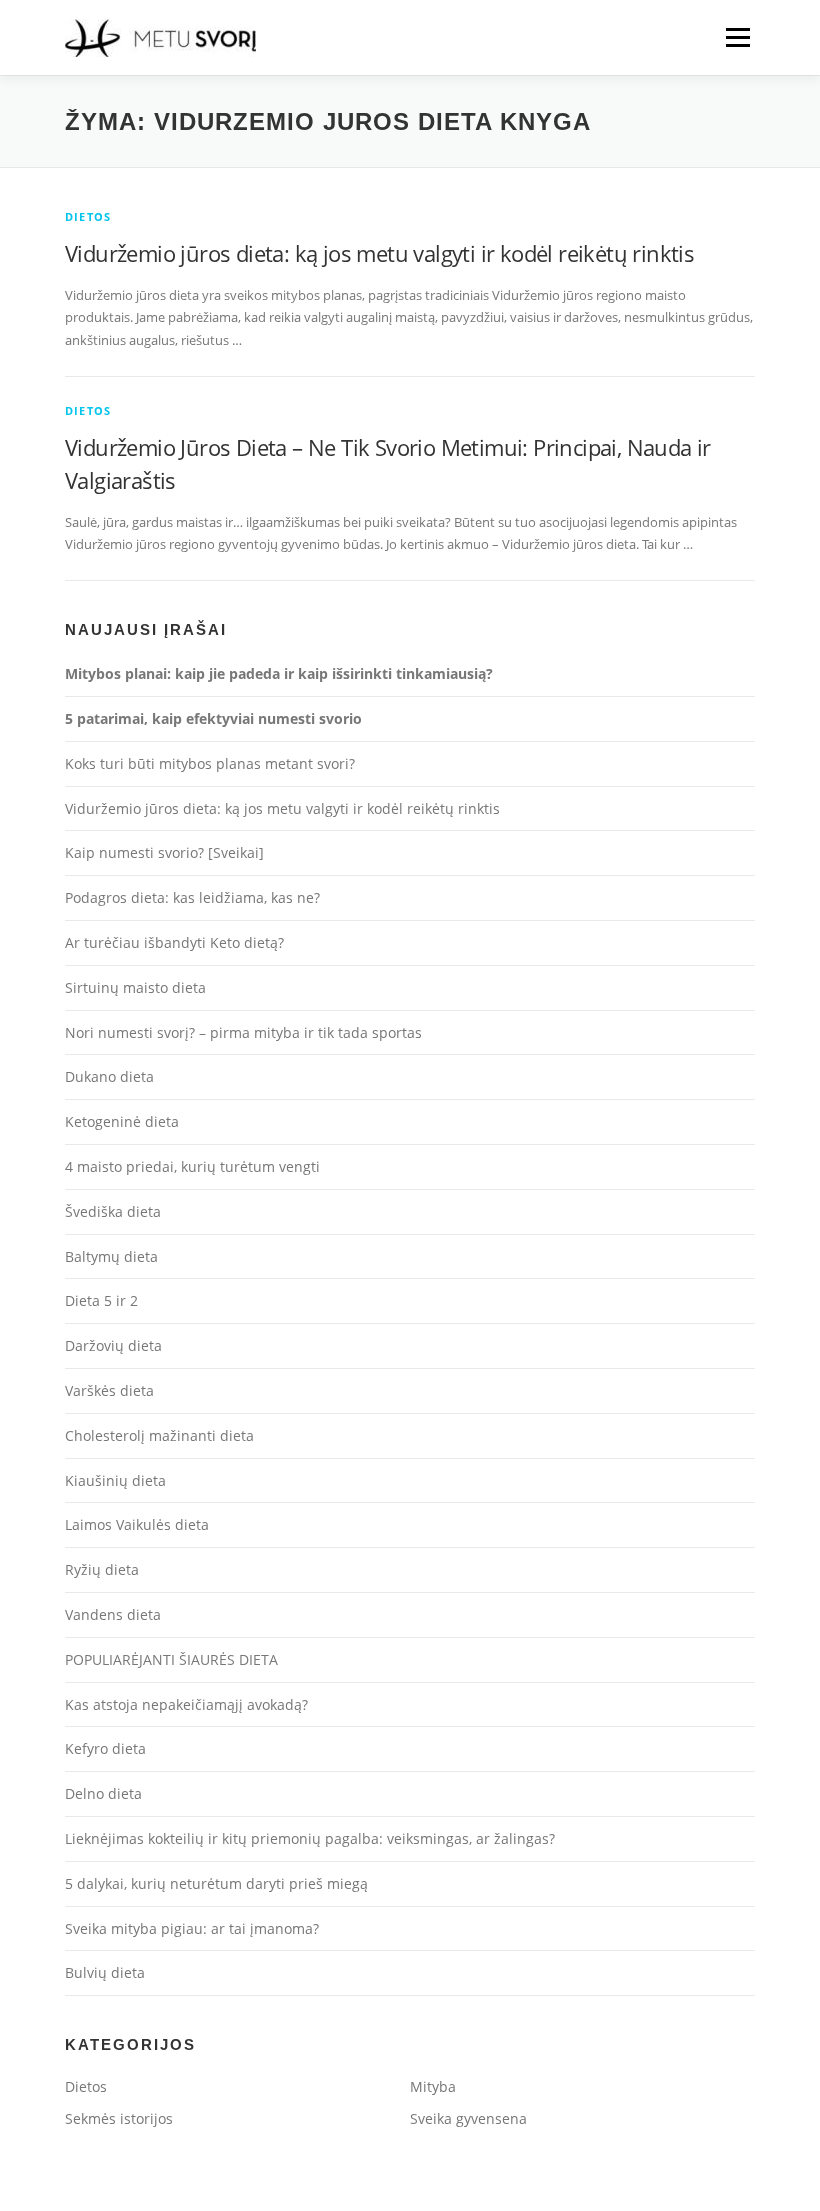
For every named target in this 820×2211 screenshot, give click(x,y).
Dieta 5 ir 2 (101, 1300)
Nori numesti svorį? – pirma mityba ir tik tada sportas (243, 1032)
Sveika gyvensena (468, 2118)
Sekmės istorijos (119, 2118)
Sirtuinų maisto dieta (135, 987)
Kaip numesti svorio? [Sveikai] (164, 852)
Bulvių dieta (105, 1972)
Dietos (88, 216)
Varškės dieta (109, 1390)
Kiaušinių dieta (115, 1480)
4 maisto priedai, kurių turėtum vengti (192, 1166)
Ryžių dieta (102, 1569)
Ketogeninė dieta (122, 1121)
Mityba (433, 2086)
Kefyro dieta (105, 1748)
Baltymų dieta (111, 1256)
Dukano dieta (109, 1076)
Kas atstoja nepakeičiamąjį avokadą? (186, 1704)
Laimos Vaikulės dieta (137, 1524)
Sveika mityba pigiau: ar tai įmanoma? (192, 1928)
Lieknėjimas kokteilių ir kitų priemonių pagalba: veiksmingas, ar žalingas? (310, 1838)
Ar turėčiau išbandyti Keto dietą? (174, 942)
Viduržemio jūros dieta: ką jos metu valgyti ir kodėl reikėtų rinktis (379, 253)
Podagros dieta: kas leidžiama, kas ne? (192, 897)
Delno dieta (103, 1793)
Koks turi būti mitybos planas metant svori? (210, 763)
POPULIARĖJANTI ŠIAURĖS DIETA (171, 1659)
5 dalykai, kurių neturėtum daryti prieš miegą (216, 1883)
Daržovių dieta (113, 1345)
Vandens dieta (113, 1614)
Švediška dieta (113, 1211)
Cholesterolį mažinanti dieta (159, 1435)
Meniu (737, 37)
